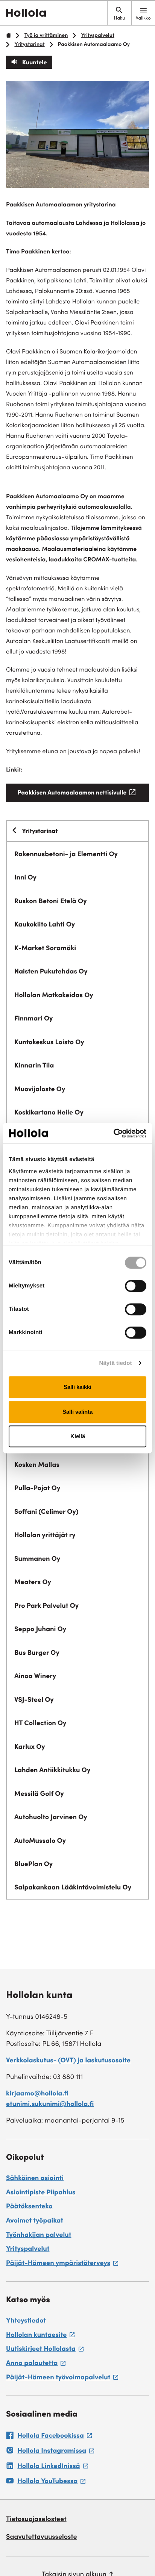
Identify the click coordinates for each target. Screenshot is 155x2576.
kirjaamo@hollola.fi (37, 2094)
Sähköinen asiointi (35, 2179)
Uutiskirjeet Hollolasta (45, 2350)
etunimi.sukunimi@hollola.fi (50, 2105)
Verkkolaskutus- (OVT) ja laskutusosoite (68, 2061)
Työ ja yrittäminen (46, 36)
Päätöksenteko (29, 2207)
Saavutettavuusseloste (42, 2538)
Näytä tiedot (116, 1363)
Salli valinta (77, 1412)
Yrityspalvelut (98, 36)
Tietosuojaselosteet (36, 2520)
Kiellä (78, 1436)
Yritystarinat (29, 45)
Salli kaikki (77, 1387)
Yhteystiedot (26, 2321)
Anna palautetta (36, 2365)
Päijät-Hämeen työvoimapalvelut (62, 2379)
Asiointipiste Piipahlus (41, 2193)
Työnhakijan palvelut (39, 2236)
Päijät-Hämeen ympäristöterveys (62, 2265)
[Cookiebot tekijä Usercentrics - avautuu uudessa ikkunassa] (113, 1133)
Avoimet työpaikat (35, 2221)
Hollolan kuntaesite (40, 2336)
